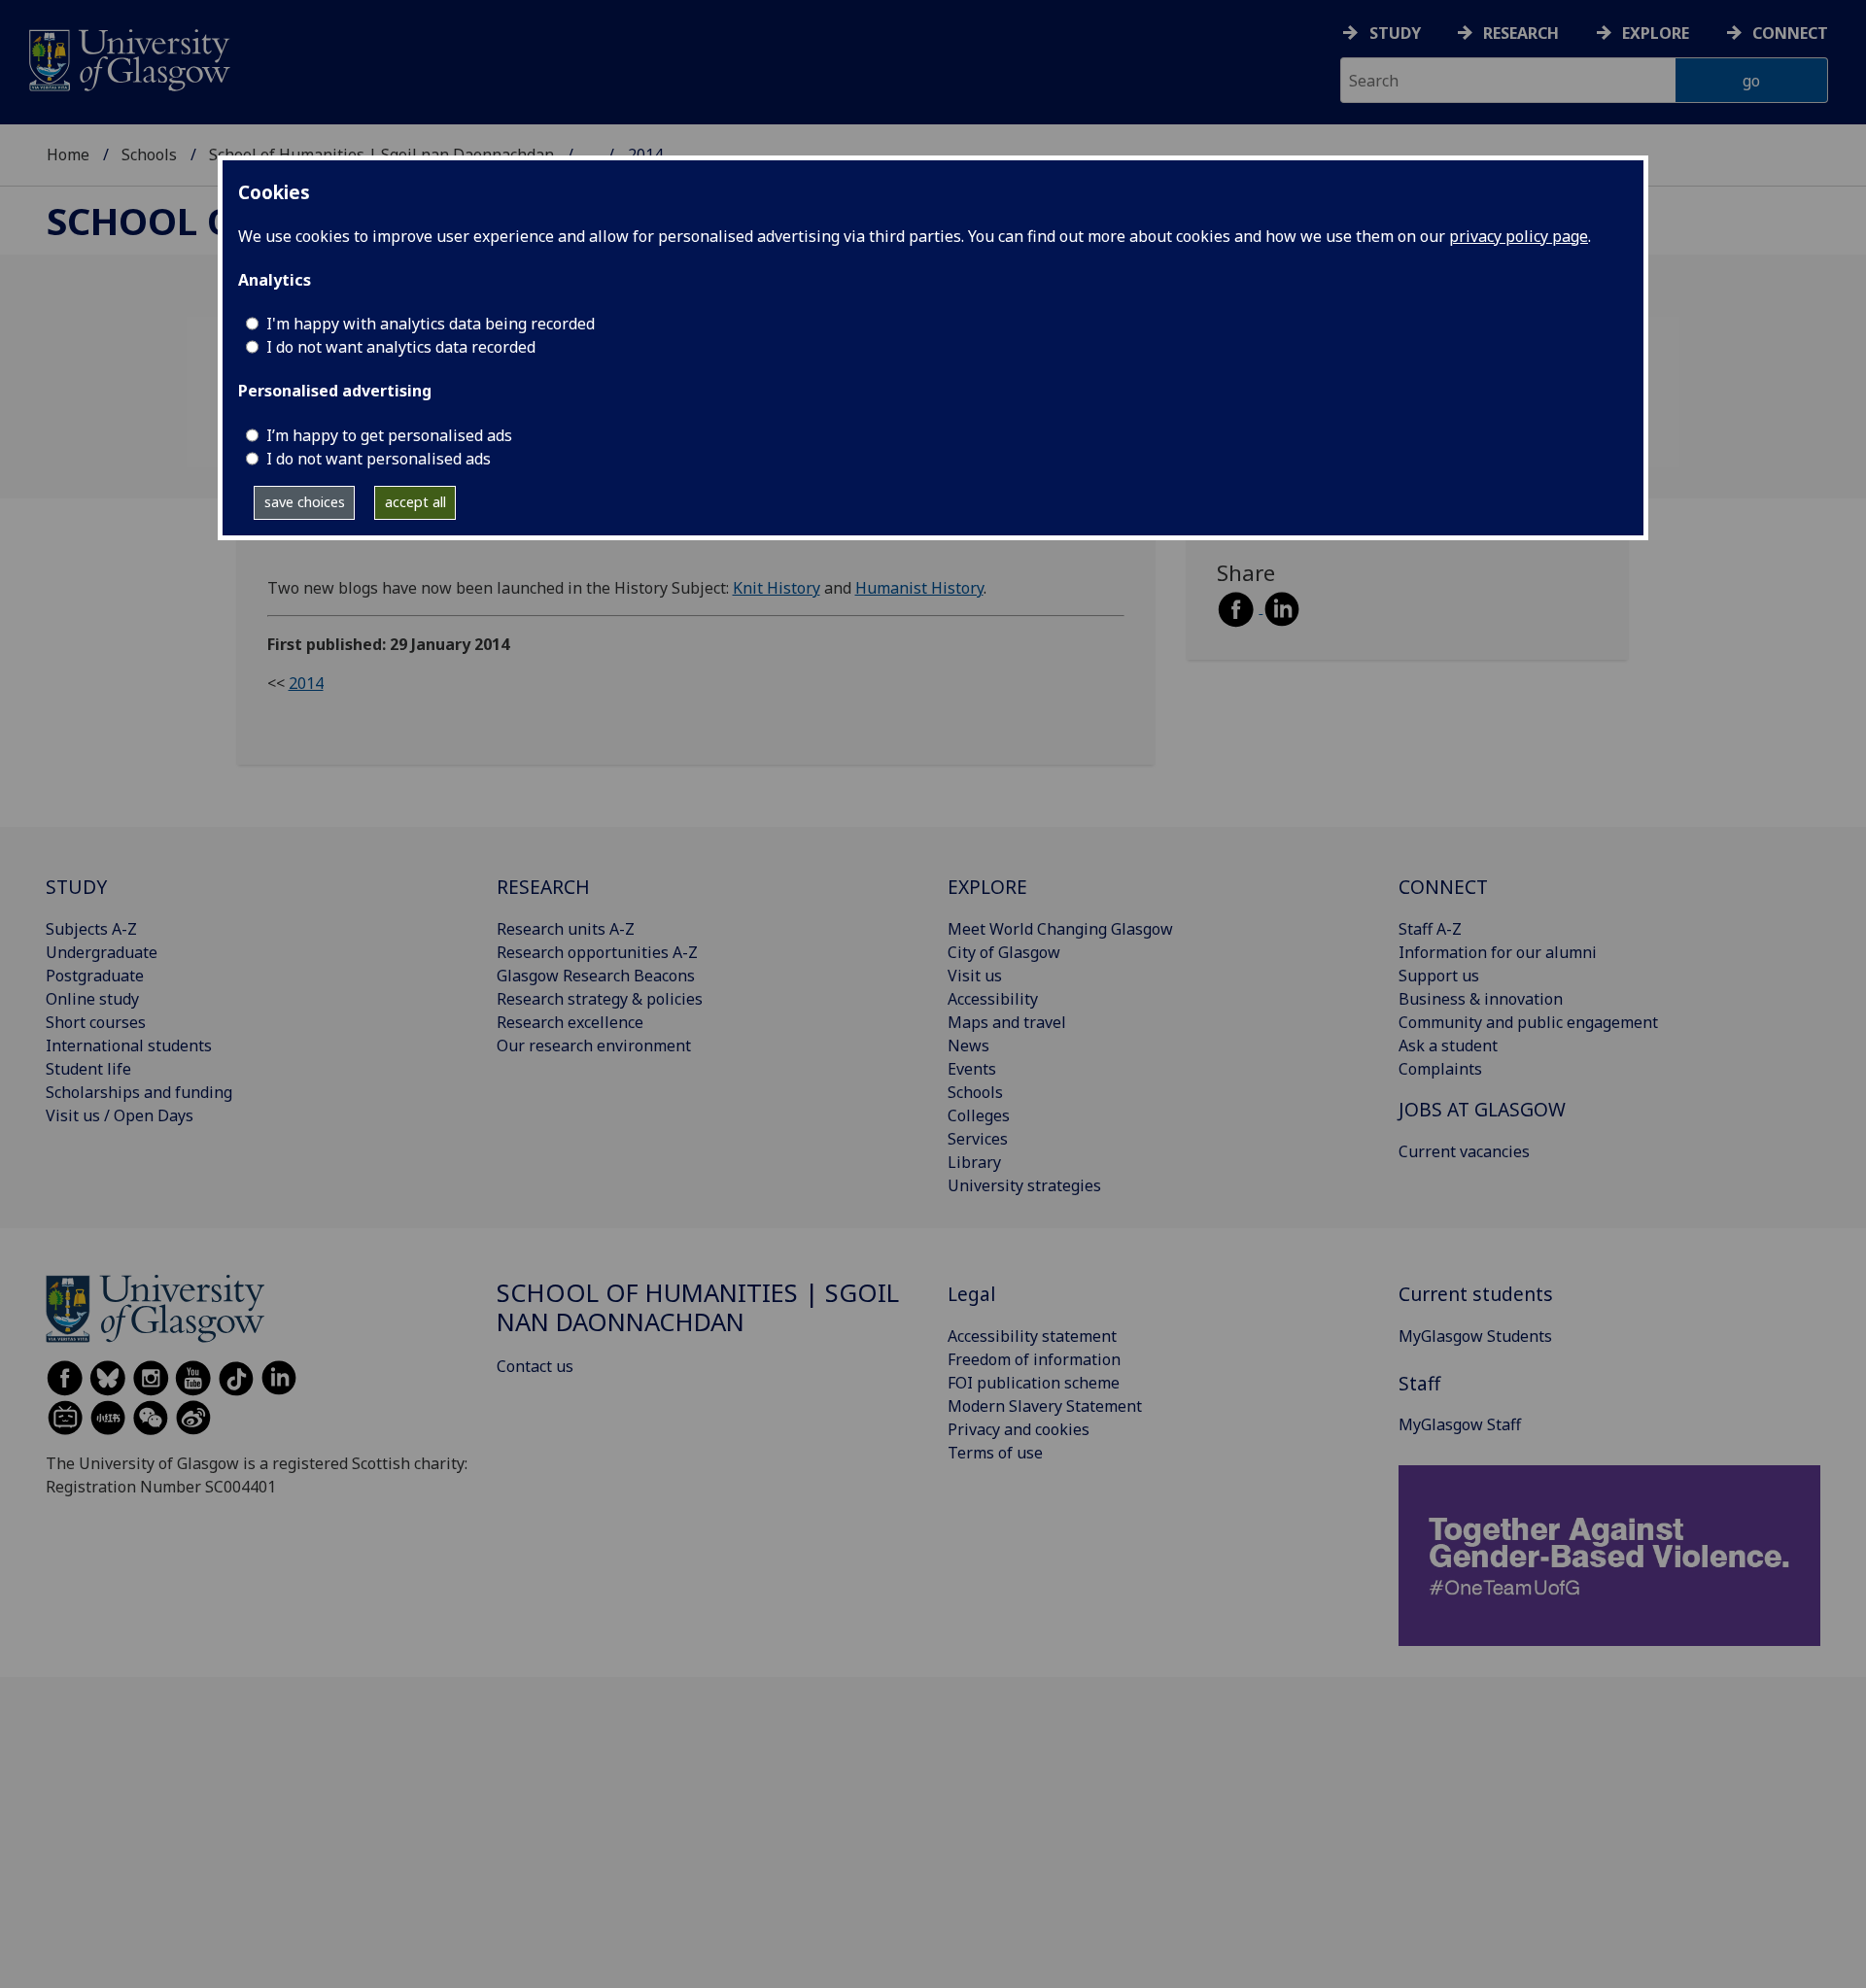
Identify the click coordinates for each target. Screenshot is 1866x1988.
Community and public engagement (1528, 1022)
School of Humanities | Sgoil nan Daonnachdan (698, 1307)
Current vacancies (1464, 1151)
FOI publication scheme (1034, 1383)
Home (68, 154)
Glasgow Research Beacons (596, 976)
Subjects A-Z (91, 929)
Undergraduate (102, 952)
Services (978, 1139)
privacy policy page (1519, 236)
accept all (415, 502)
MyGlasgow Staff (1460, 1424)
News (968, 1045)
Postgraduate (95, 976)
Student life (88, 1069)
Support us (1439, 976)
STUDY (76, 887)
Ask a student (1448, 1045)
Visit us (975, 976)
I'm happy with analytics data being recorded (431, 324)
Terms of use (995, 1453)
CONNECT (1443, 887)
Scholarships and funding (139, 1092)
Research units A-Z (566, 929)
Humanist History (919, 588)
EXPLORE (987, 887)
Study (1395, 33)
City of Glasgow (1004, 952)
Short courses (96, 1022)
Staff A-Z (1430, 929)
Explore (1656, 33)
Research (1521, 33)
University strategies (1024, 1185)
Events (972, 1069)
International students (129, 1045)
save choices (305, 502)
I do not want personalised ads (379, 459)
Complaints (1440, 1069)
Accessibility (993, 999)
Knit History (777, 588)
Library (974, 1162)
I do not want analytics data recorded (401, 347)
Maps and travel (1007, 1022)
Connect (1790, 33)
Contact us (535, 1366)
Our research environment (594, 1045)
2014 (306, 683)
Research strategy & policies (600, 999)
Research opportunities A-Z (597, 952)
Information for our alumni (1498, 952)
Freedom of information (1034, 1359)
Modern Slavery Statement (1045, 1406)
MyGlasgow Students (1475, 1336)
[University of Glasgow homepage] (128, 58)
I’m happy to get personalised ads (389, 435)
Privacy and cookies (1019, 1429)
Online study (92, 999)
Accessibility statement (1032, 1336)
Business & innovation (1481, 999)
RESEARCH (543, 887)
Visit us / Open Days (120, 1115)
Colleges (979, 1115)
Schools (149, 154)
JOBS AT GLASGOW (1482, 1109)
